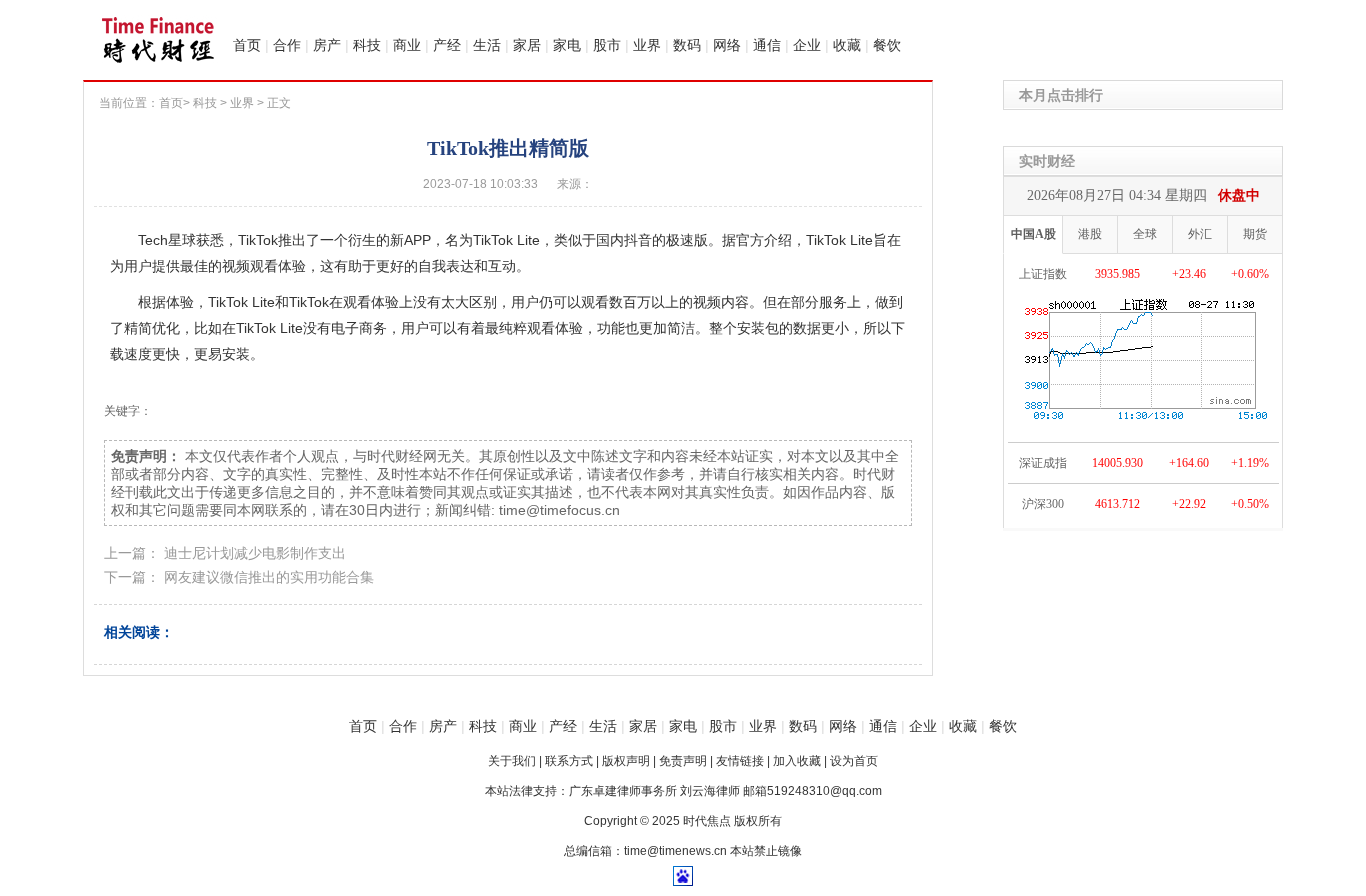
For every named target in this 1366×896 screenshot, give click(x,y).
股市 (607, 45)
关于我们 (512, 761)
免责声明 (683, 761)
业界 (647, 45)
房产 (327, 45)
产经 (447, 45)
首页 (247, 45)
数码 (687, 45)
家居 (527, 45)
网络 (727, 45)
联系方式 (569, 761)
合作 (287, 45)
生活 (487, 45)
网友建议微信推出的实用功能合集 (269, 577)
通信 (767, 45)
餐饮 (887, 45)
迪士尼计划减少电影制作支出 (255, 553)
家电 (567, 45)
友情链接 (740, 761)
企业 (807, 45)
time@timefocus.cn (559, 510)
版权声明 (626, 761)
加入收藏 (797, 761)
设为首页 (854, 761)
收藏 (847, 45)
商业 (407, 45)
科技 (367, 45)
